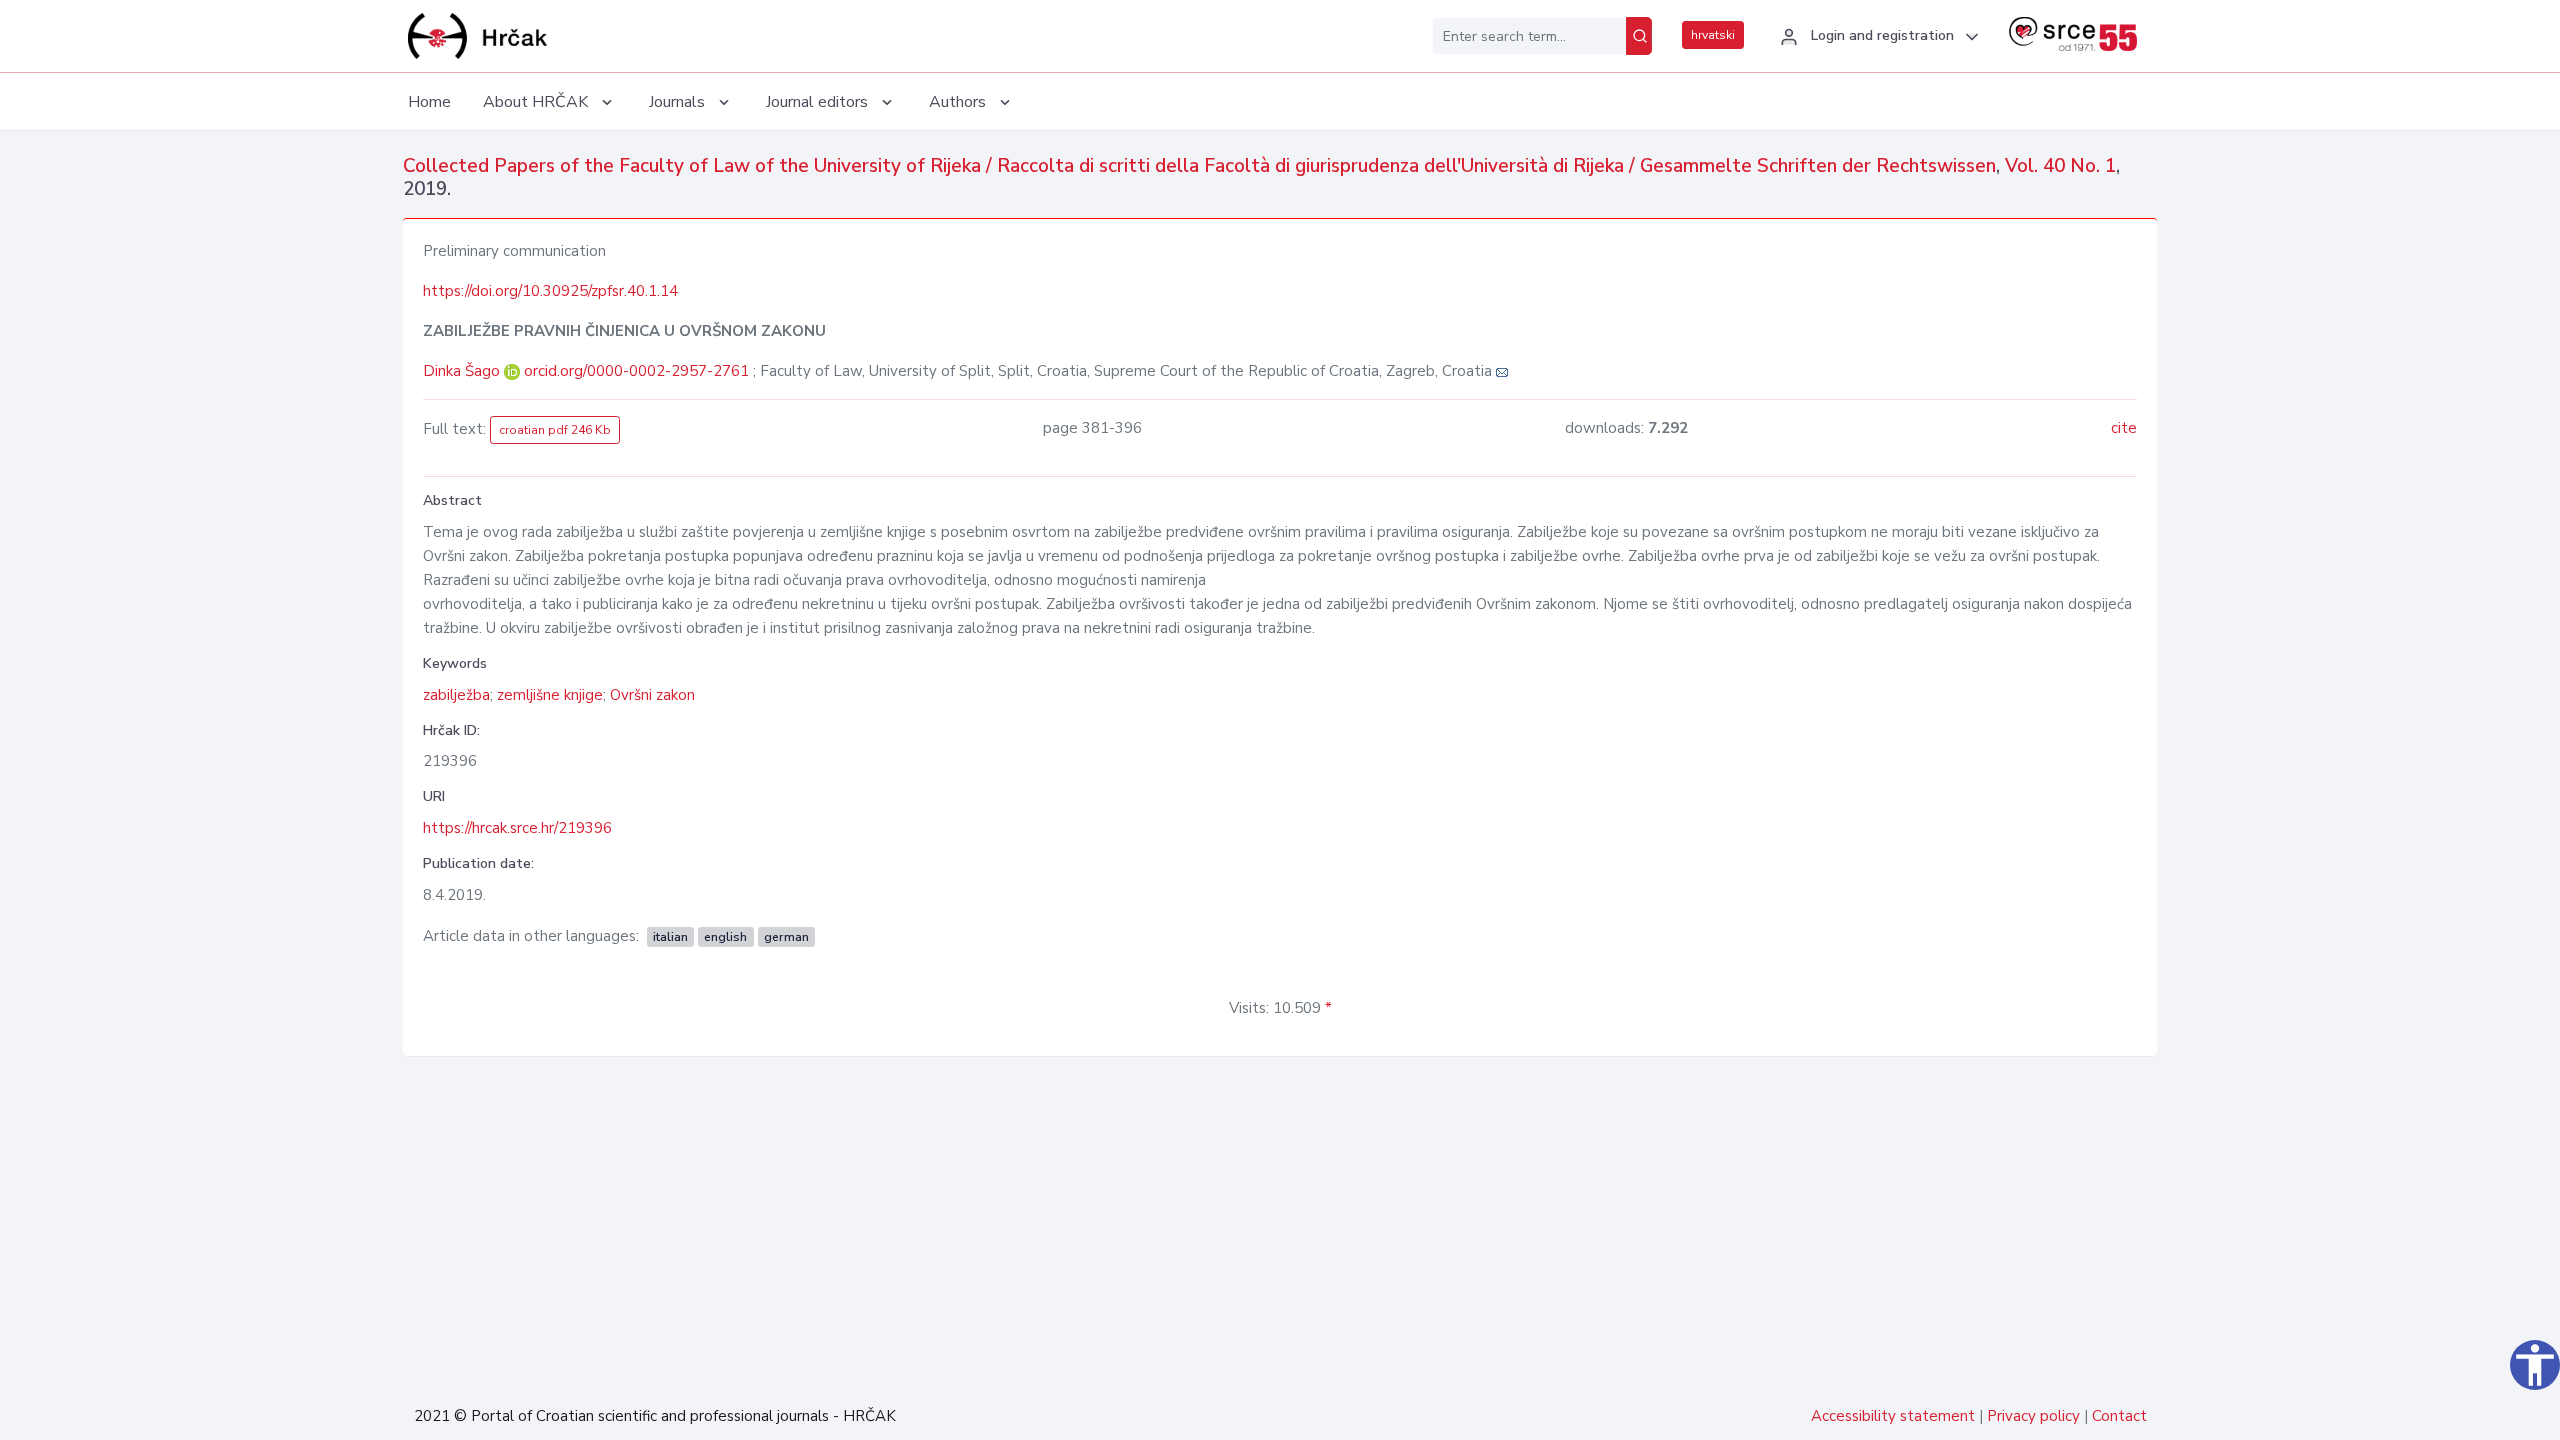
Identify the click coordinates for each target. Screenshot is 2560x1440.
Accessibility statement (1893, 1416)
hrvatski (1713, 35)
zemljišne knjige (550, 695)
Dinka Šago (463, 371)
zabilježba (456, 695)
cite (2124, 428)
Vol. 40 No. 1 (2060, 166)
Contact (2119, 1416)
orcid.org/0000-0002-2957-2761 (636, 371)
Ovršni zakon (652, 695)
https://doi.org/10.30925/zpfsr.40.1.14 (550, 291)
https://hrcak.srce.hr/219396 (517, 828)
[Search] (1639, 36)
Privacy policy (2033, 1416)
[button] (1876, 37)
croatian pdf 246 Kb (555, 430)
